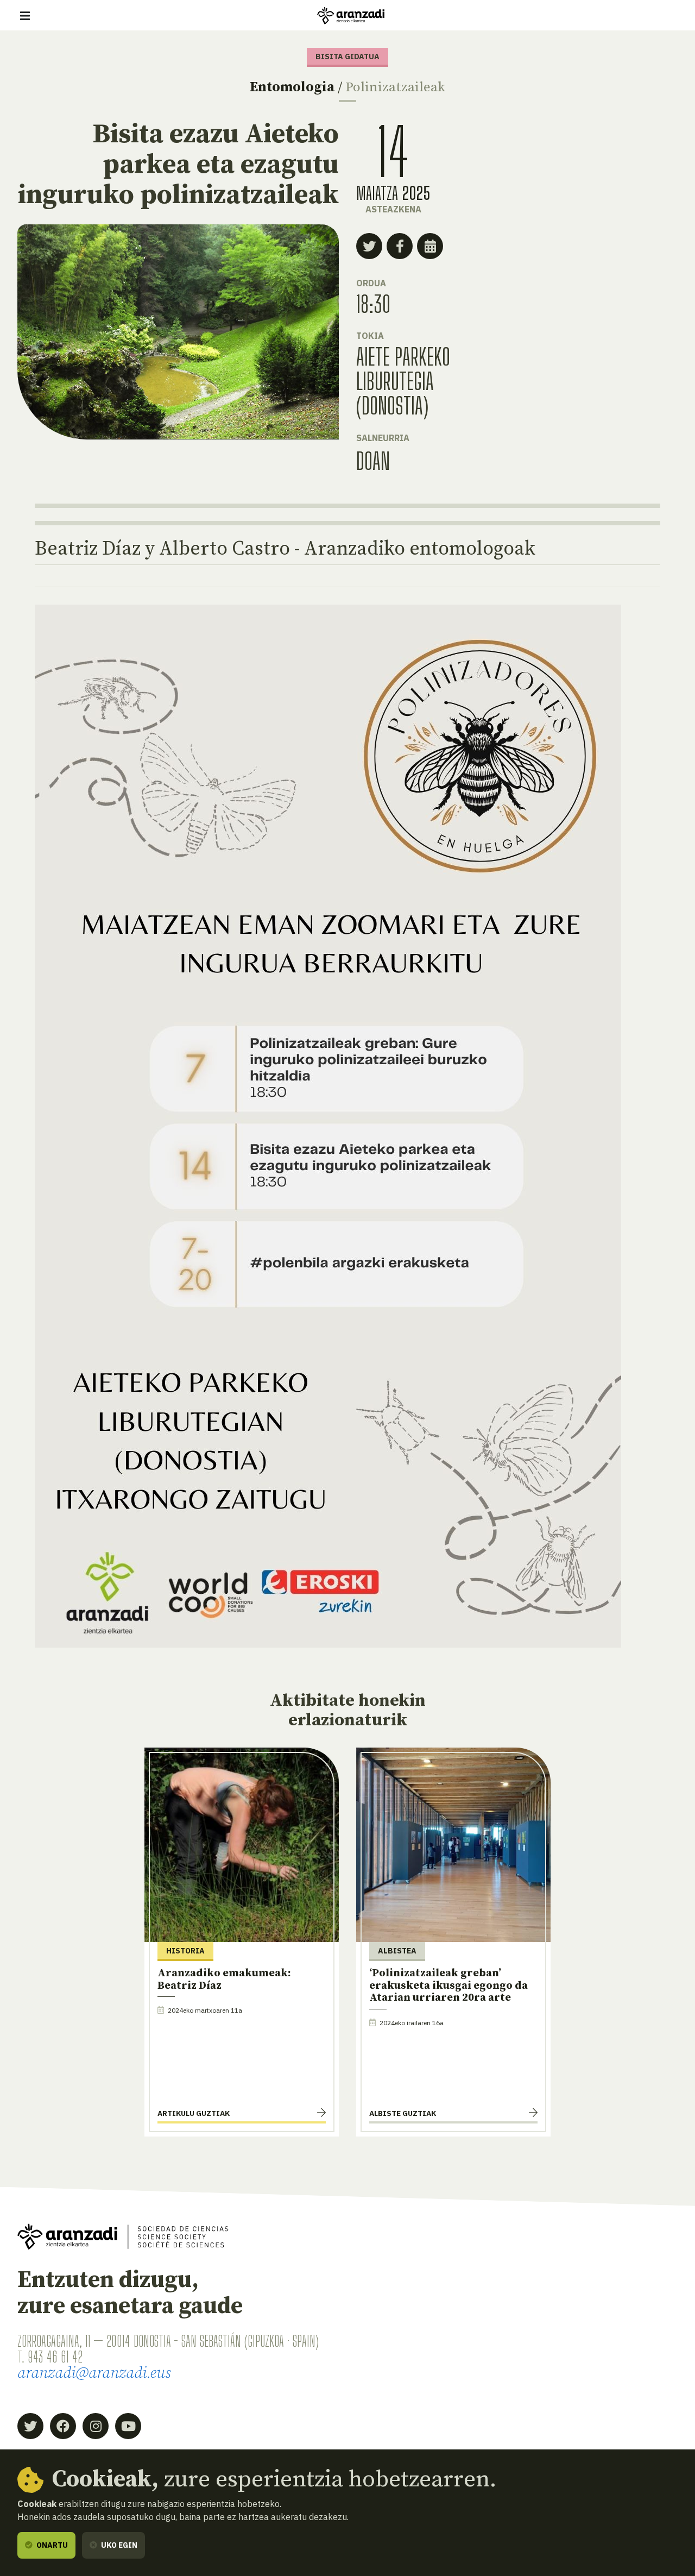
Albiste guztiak (403, 2113)
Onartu (51, 2545)
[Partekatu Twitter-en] (369, 246)
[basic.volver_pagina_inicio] (351, 16)
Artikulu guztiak (194, 2113)
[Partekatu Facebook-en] (400, 246)
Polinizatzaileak (395, 87)
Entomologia (292, 87)
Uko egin (118, 2545)
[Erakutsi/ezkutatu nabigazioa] (25, 16)
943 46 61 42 (55, 2357)
